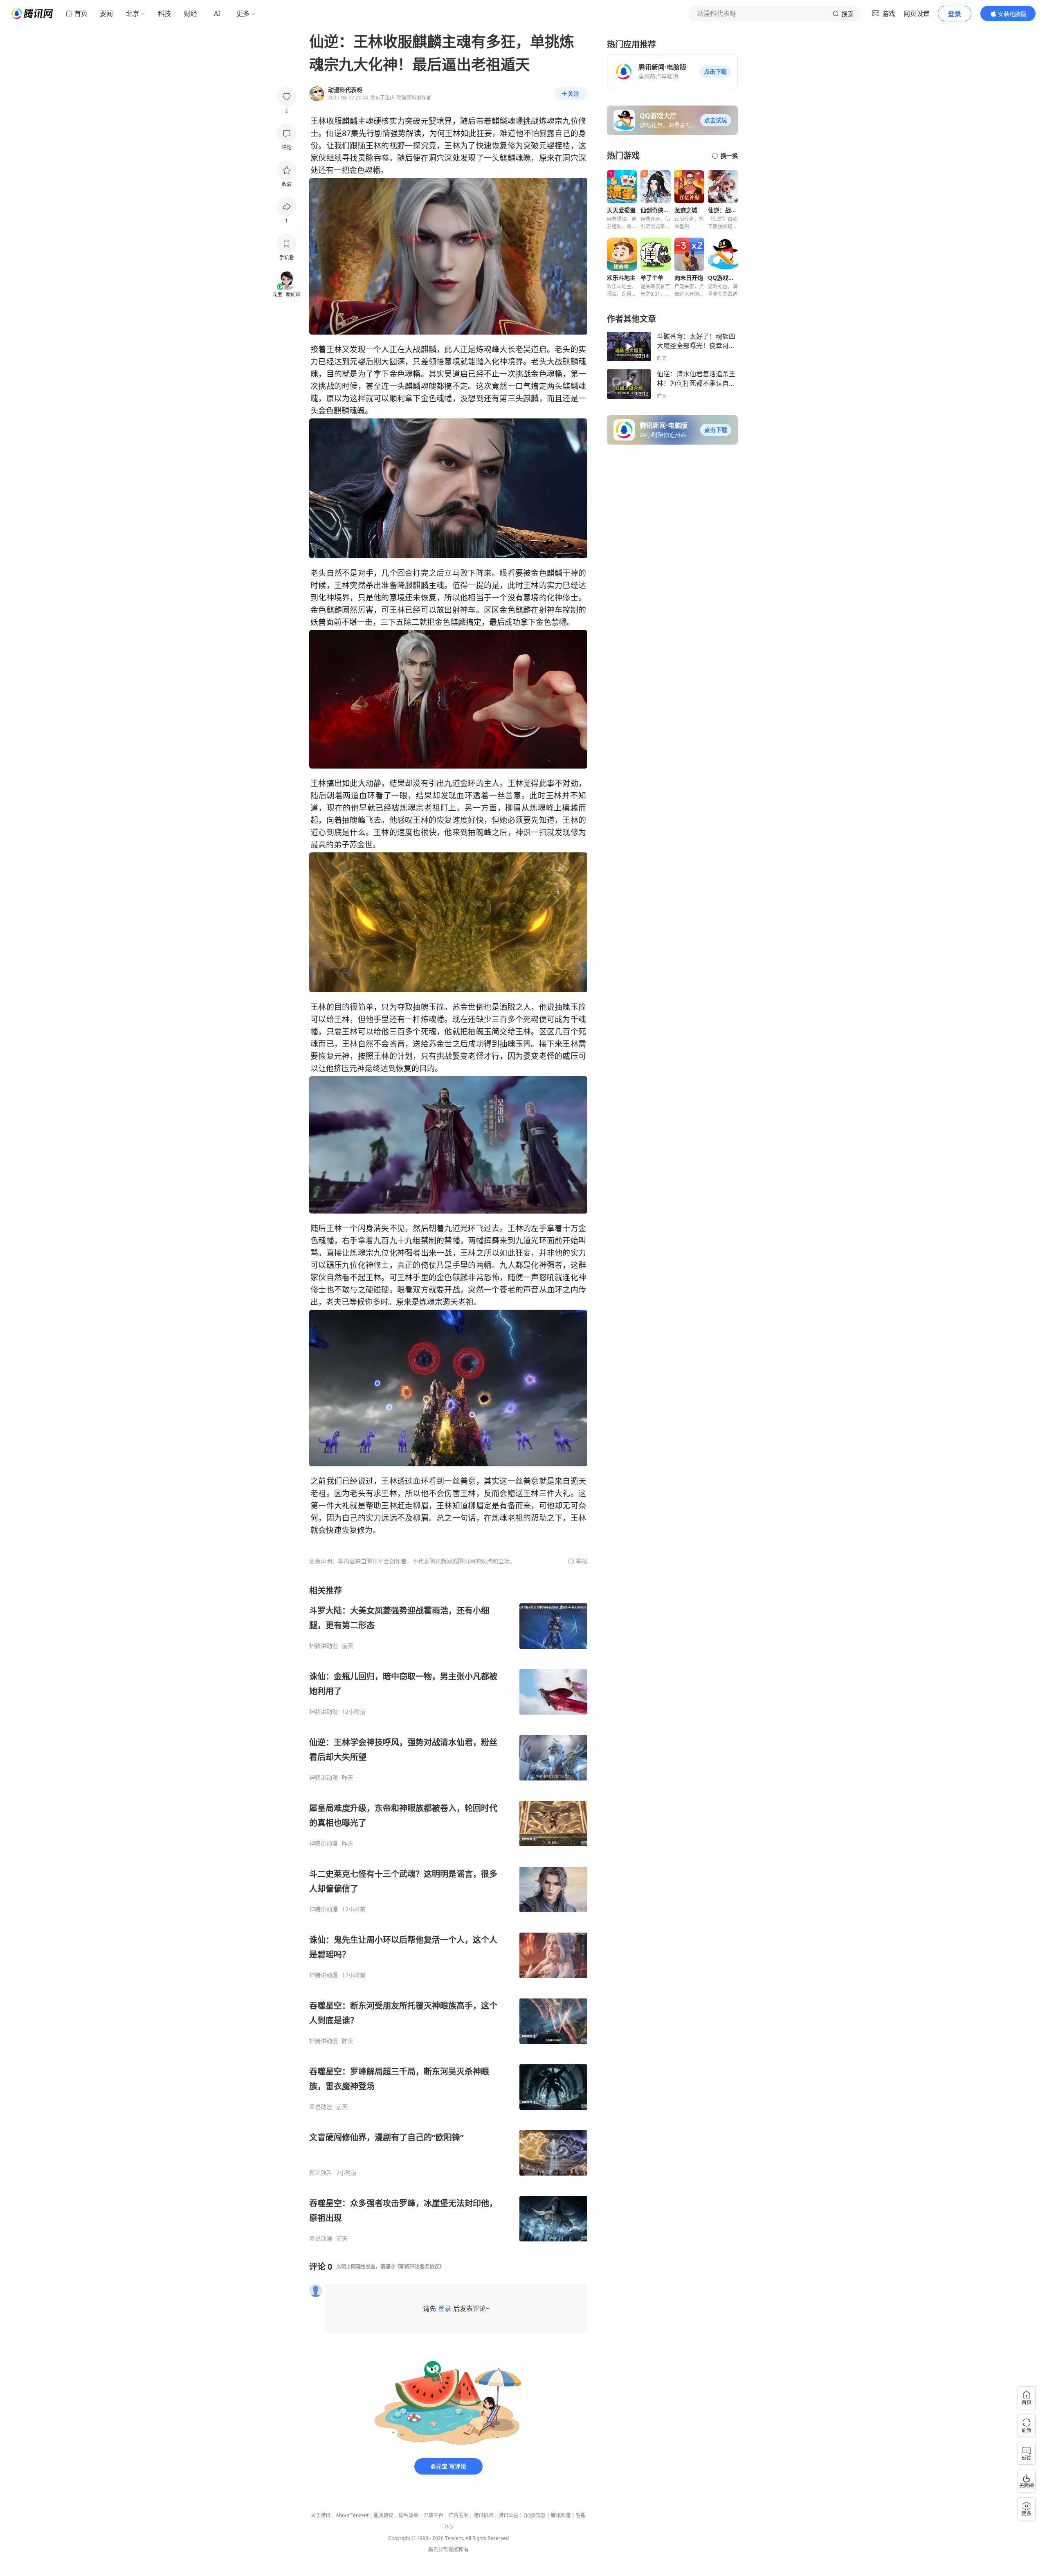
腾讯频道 (561, 2515)
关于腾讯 (321, 2515)
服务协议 (384, 2515)
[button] (715, 72)
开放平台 (434, 2515)
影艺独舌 (321, 2173)
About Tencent (352, 2515)
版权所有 (459, 2550)
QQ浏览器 (535, 2515)
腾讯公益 (508, 2515)
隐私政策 (409, 2515)
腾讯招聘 (483, 2515)
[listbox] (448, 1914)
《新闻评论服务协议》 (420, 2267)
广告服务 (458, 2515)
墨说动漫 (321, 2107)
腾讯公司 (438, 2550)
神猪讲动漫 (324, 1646)
